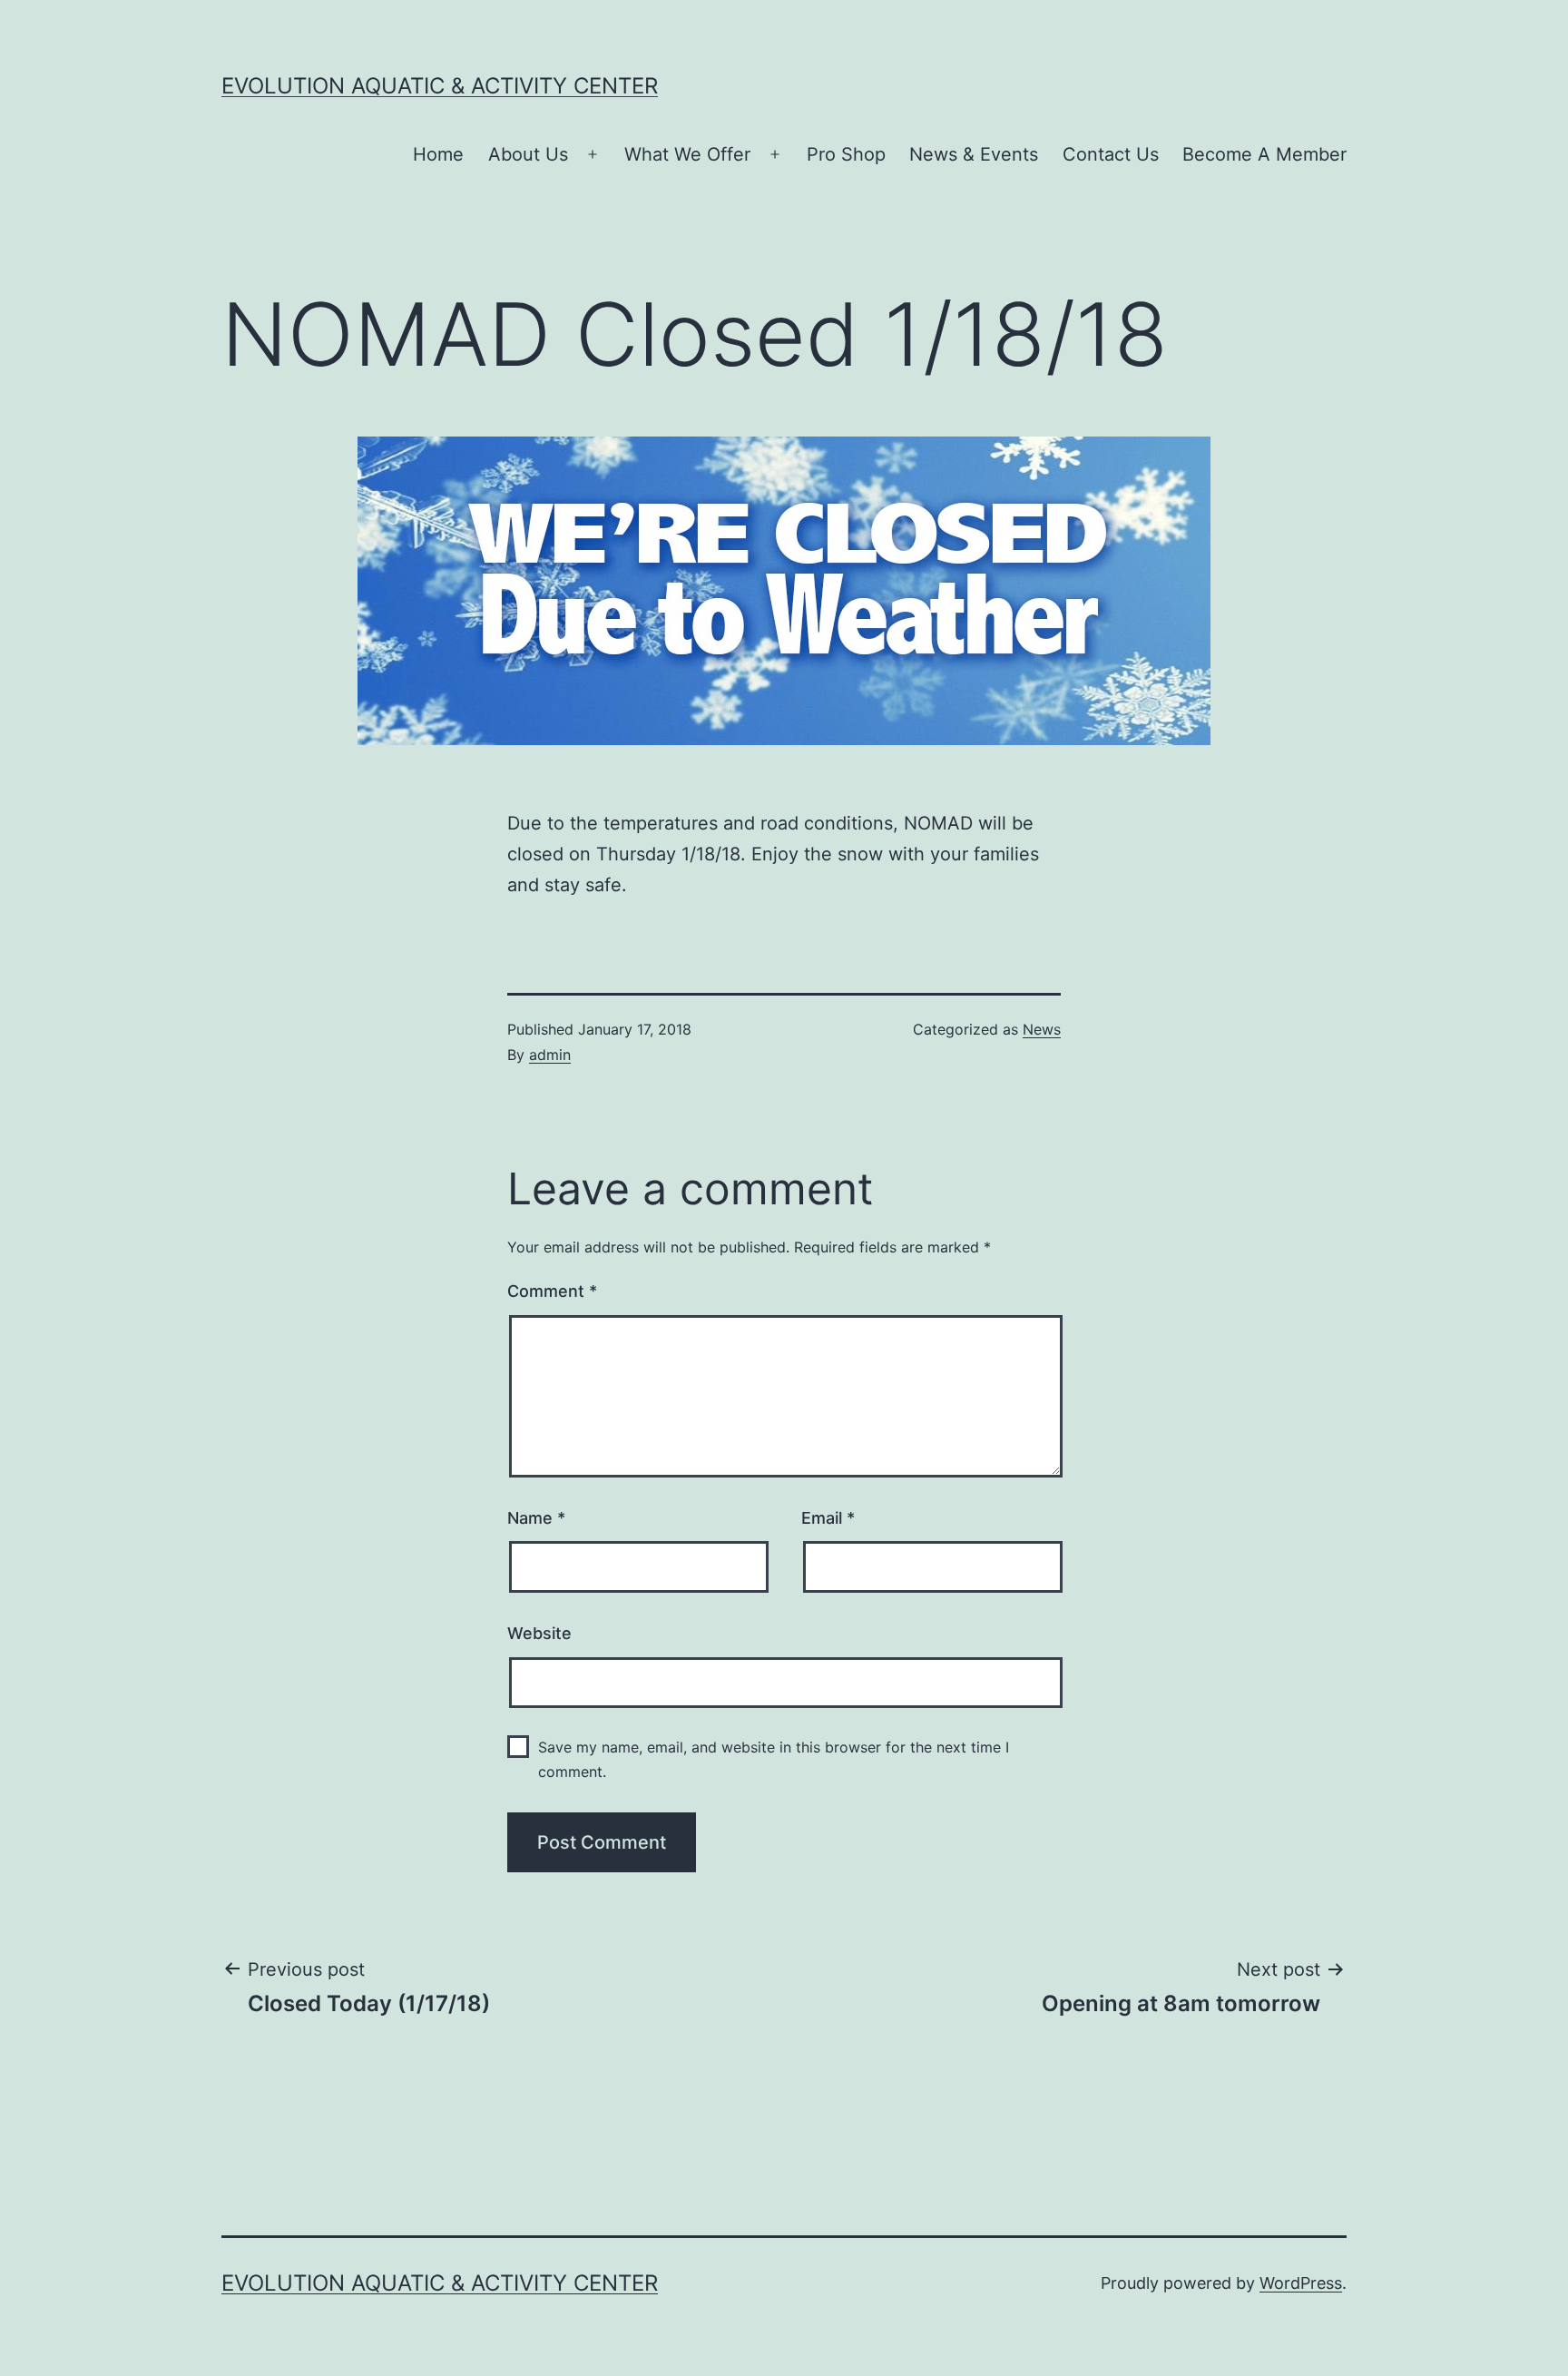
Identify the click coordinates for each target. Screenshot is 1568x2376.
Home (438, 154)
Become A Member (1264, 154)
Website (539, 1633)
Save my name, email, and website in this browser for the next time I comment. (774, 1759)
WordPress (1301, 2283)
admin (550, 1055)
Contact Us (1111, 154)
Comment (552, 1291)
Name (536, 1518)
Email (828, 1518)
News (1042, 1029)
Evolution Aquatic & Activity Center (440, 86)
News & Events (974, 154)
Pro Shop (846, 154)
